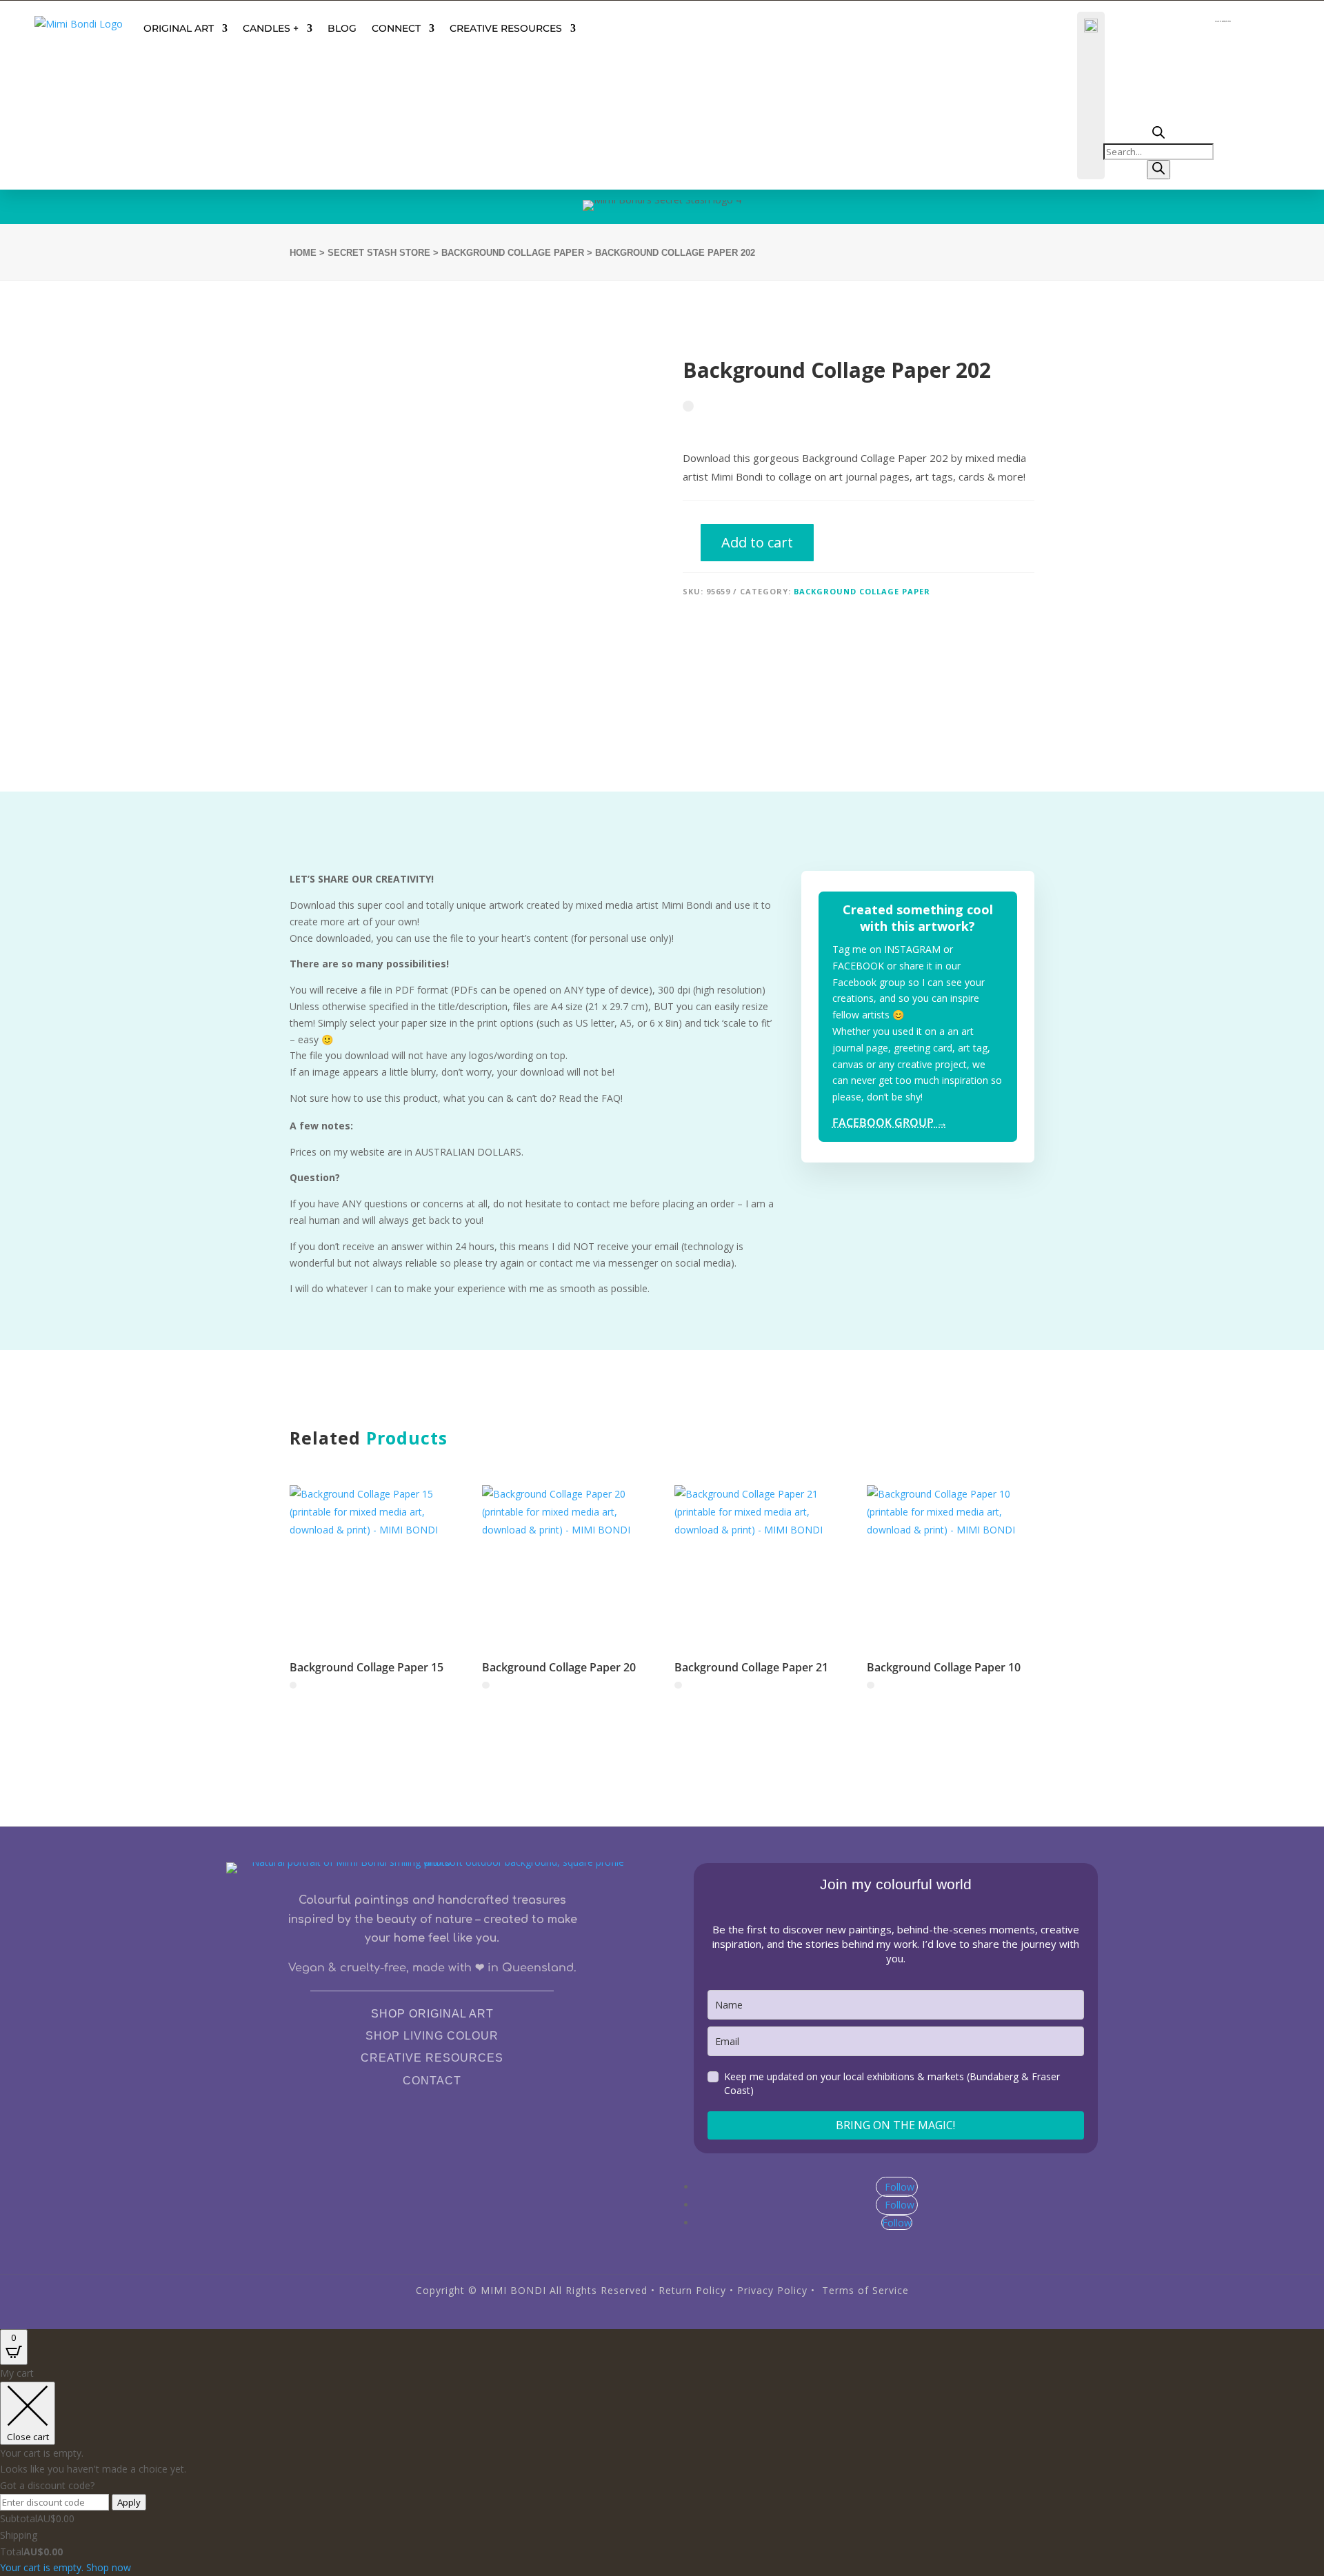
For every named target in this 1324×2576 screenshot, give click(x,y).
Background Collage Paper (513, 253)
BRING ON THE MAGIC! (895, 2125)
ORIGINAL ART (179, 28)
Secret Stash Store (379, 253)
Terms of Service (865, 2290)
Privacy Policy (772, 2290)
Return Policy (692, 2290)
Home (303, 253)
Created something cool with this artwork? (918, 917)
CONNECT (396, 28)
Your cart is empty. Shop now (66, 2567)
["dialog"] (662, 2471)
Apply (129, 2502)
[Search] (1158, 170)
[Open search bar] (1158, 135)
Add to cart (757, 542)
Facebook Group (890, 1123)
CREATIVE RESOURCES (506, 28)
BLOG (342, 28)
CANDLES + (271, 28)
